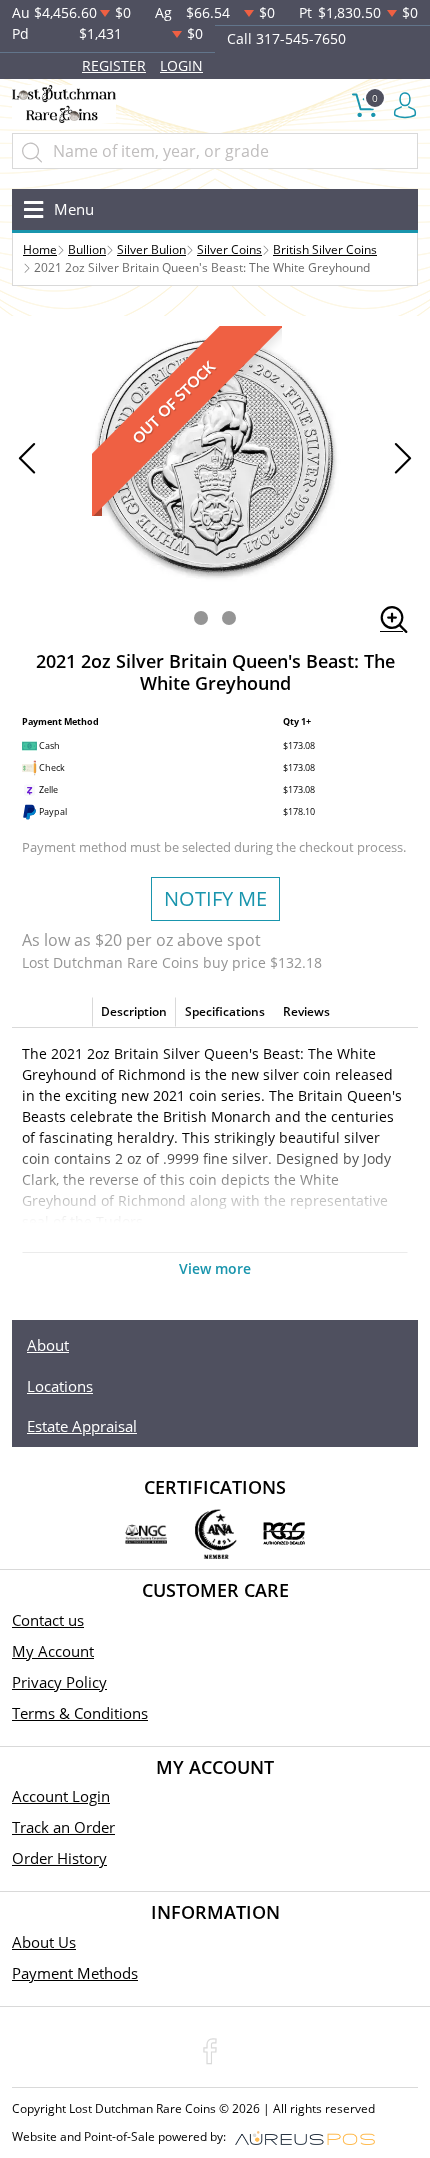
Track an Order (63, 1827)
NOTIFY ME (215, 898)
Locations (60, 1386)
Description (134, 1011)
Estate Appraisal (82, 1426)
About (48, 1345)
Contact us (48, 1620)
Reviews (306, 1011)
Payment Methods (75, 1973)
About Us (44, 1942)
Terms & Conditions (80, 1713)
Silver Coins (229, 249)
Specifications (225, 1011)
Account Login (61, 1796)
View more (215, 1268)
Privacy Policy (59, 1682)
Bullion (87, 249)
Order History (59, 1858)
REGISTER (114, 65)
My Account (53, 1651)
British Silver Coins (325, 249)
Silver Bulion (151, 249)
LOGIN (181, 65)
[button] (201, 618)
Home (40, 249)
